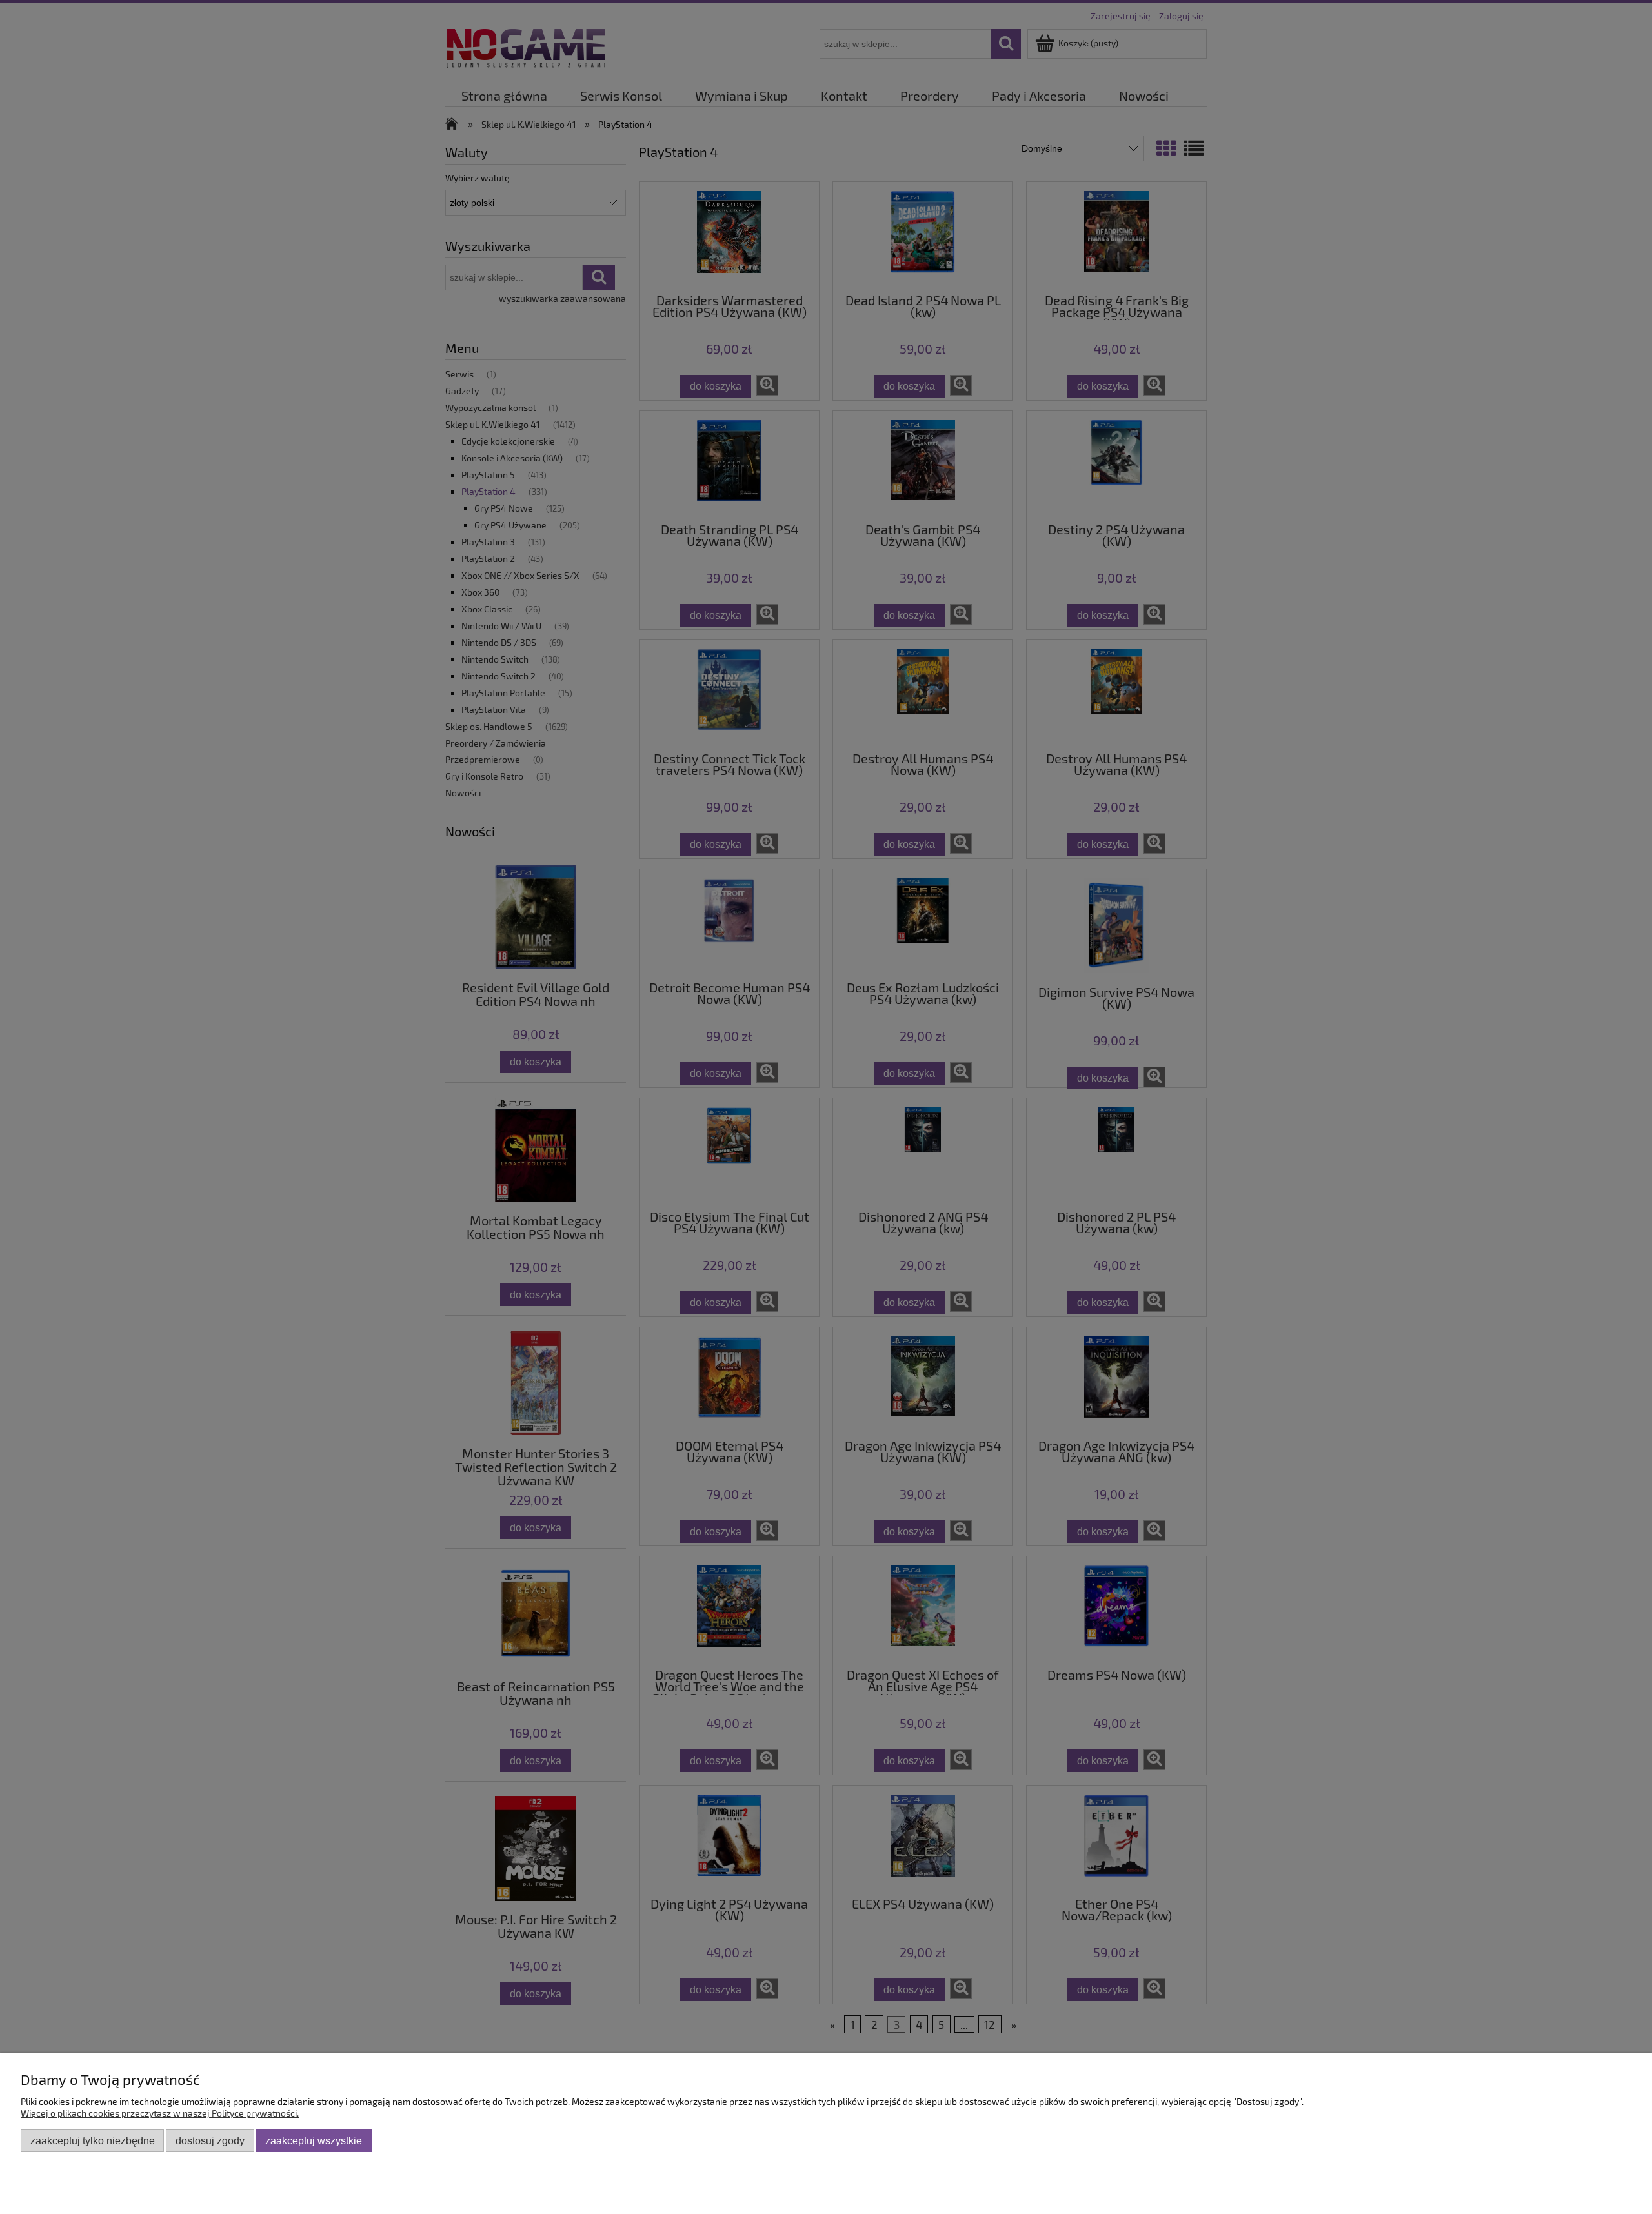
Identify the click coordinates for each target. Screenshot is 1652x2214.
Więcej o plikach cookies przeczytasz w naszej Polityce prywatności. (160, 2113)
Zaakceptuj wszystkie (314, 2140)
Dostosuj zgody (210, 2140)
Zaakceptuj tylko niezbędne (93, 2140)
